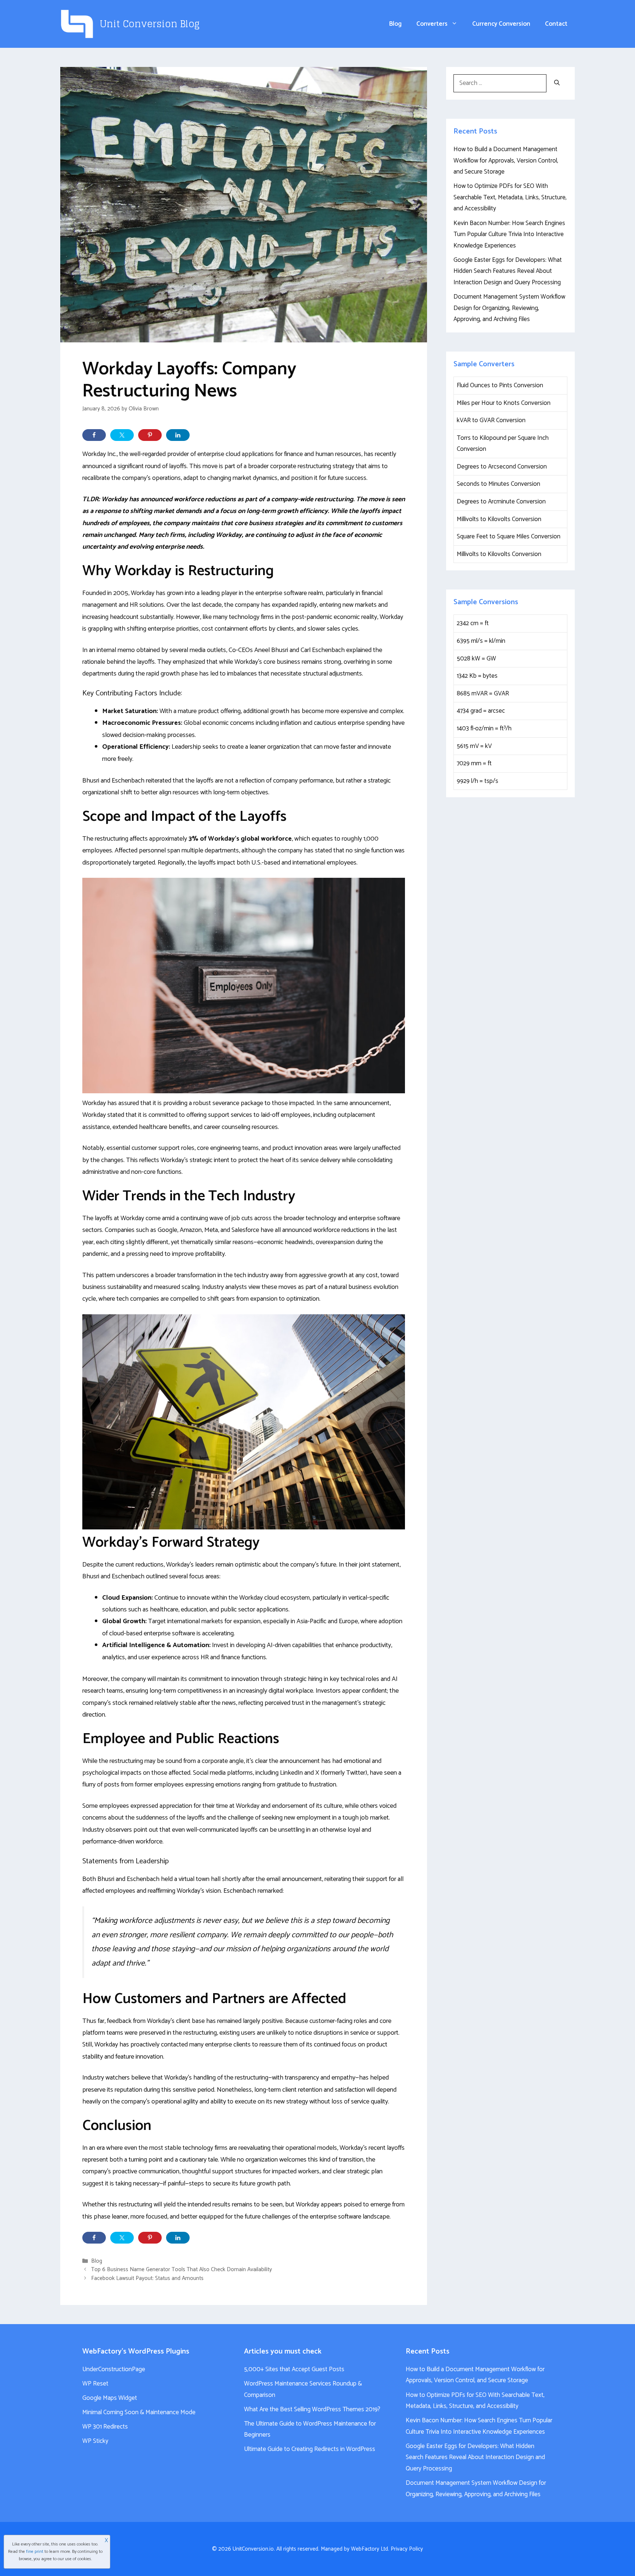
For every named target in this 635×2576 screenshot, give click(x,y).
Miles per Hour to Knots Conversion (504, 403)
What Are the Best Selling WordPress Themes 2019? (312, 2409)
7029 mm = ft (474, 763)
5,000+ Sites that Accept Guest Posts (294, 2369)
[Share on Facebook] (94, 435)
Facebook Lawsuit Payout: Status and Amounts (147, 2278)
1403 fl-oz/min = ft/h (484, 728)
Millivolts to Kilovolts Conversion (499, 519)
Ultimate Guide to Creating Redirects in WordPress (310, 2449)
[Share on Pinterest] (150, 435)
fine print (35, 2552)
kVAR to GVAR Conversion (491, 420)
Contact (556, 24)
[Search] (557, 83)
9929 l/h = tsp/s (478, 781)
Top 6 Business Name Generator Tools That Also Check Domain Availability (182, 2270)
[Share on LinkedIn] (178, 435)
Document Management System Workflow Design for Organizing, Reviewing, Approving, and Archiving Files (509, 308)
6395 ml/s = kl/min (481, 641)
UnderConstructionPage (114, 2369)
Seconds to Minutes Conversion (498, 484)
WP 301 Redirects (105, 2427)
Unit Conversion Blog (150, 24)
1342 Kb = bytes (477, 676)
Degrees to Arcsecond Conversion (502, 467)
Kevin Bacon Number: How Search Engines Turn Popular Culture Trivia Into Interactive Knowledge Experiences (509, 234)
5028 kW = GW (476, 659)
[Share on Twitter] (122, 435)
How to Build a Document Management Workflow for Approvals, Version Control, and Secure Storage (506, 161)
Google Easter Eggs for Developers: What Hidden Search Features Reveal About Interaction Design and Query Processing (508, 271)
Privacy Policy (407, 2549)
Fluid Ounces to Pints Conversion (500, 385)
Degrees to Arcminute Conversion (501, 502)
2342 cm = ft (473, 623)
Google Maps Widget (110, 2398)
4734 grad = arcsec (481, 711)
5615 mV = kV (474, 746)
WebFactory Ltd (369, 2549)
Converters (432, 24)
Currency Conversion (501, 24)
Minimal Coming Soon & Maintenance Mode (139, 2412)
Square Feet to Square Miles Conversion (509, 537)
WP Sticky (95, 2441)
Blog (395, 24)
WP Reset (95, 2384)
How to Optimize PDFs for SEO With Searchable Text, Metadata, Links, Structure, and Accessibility (510, 197)
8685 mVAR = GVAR (483, 694)
